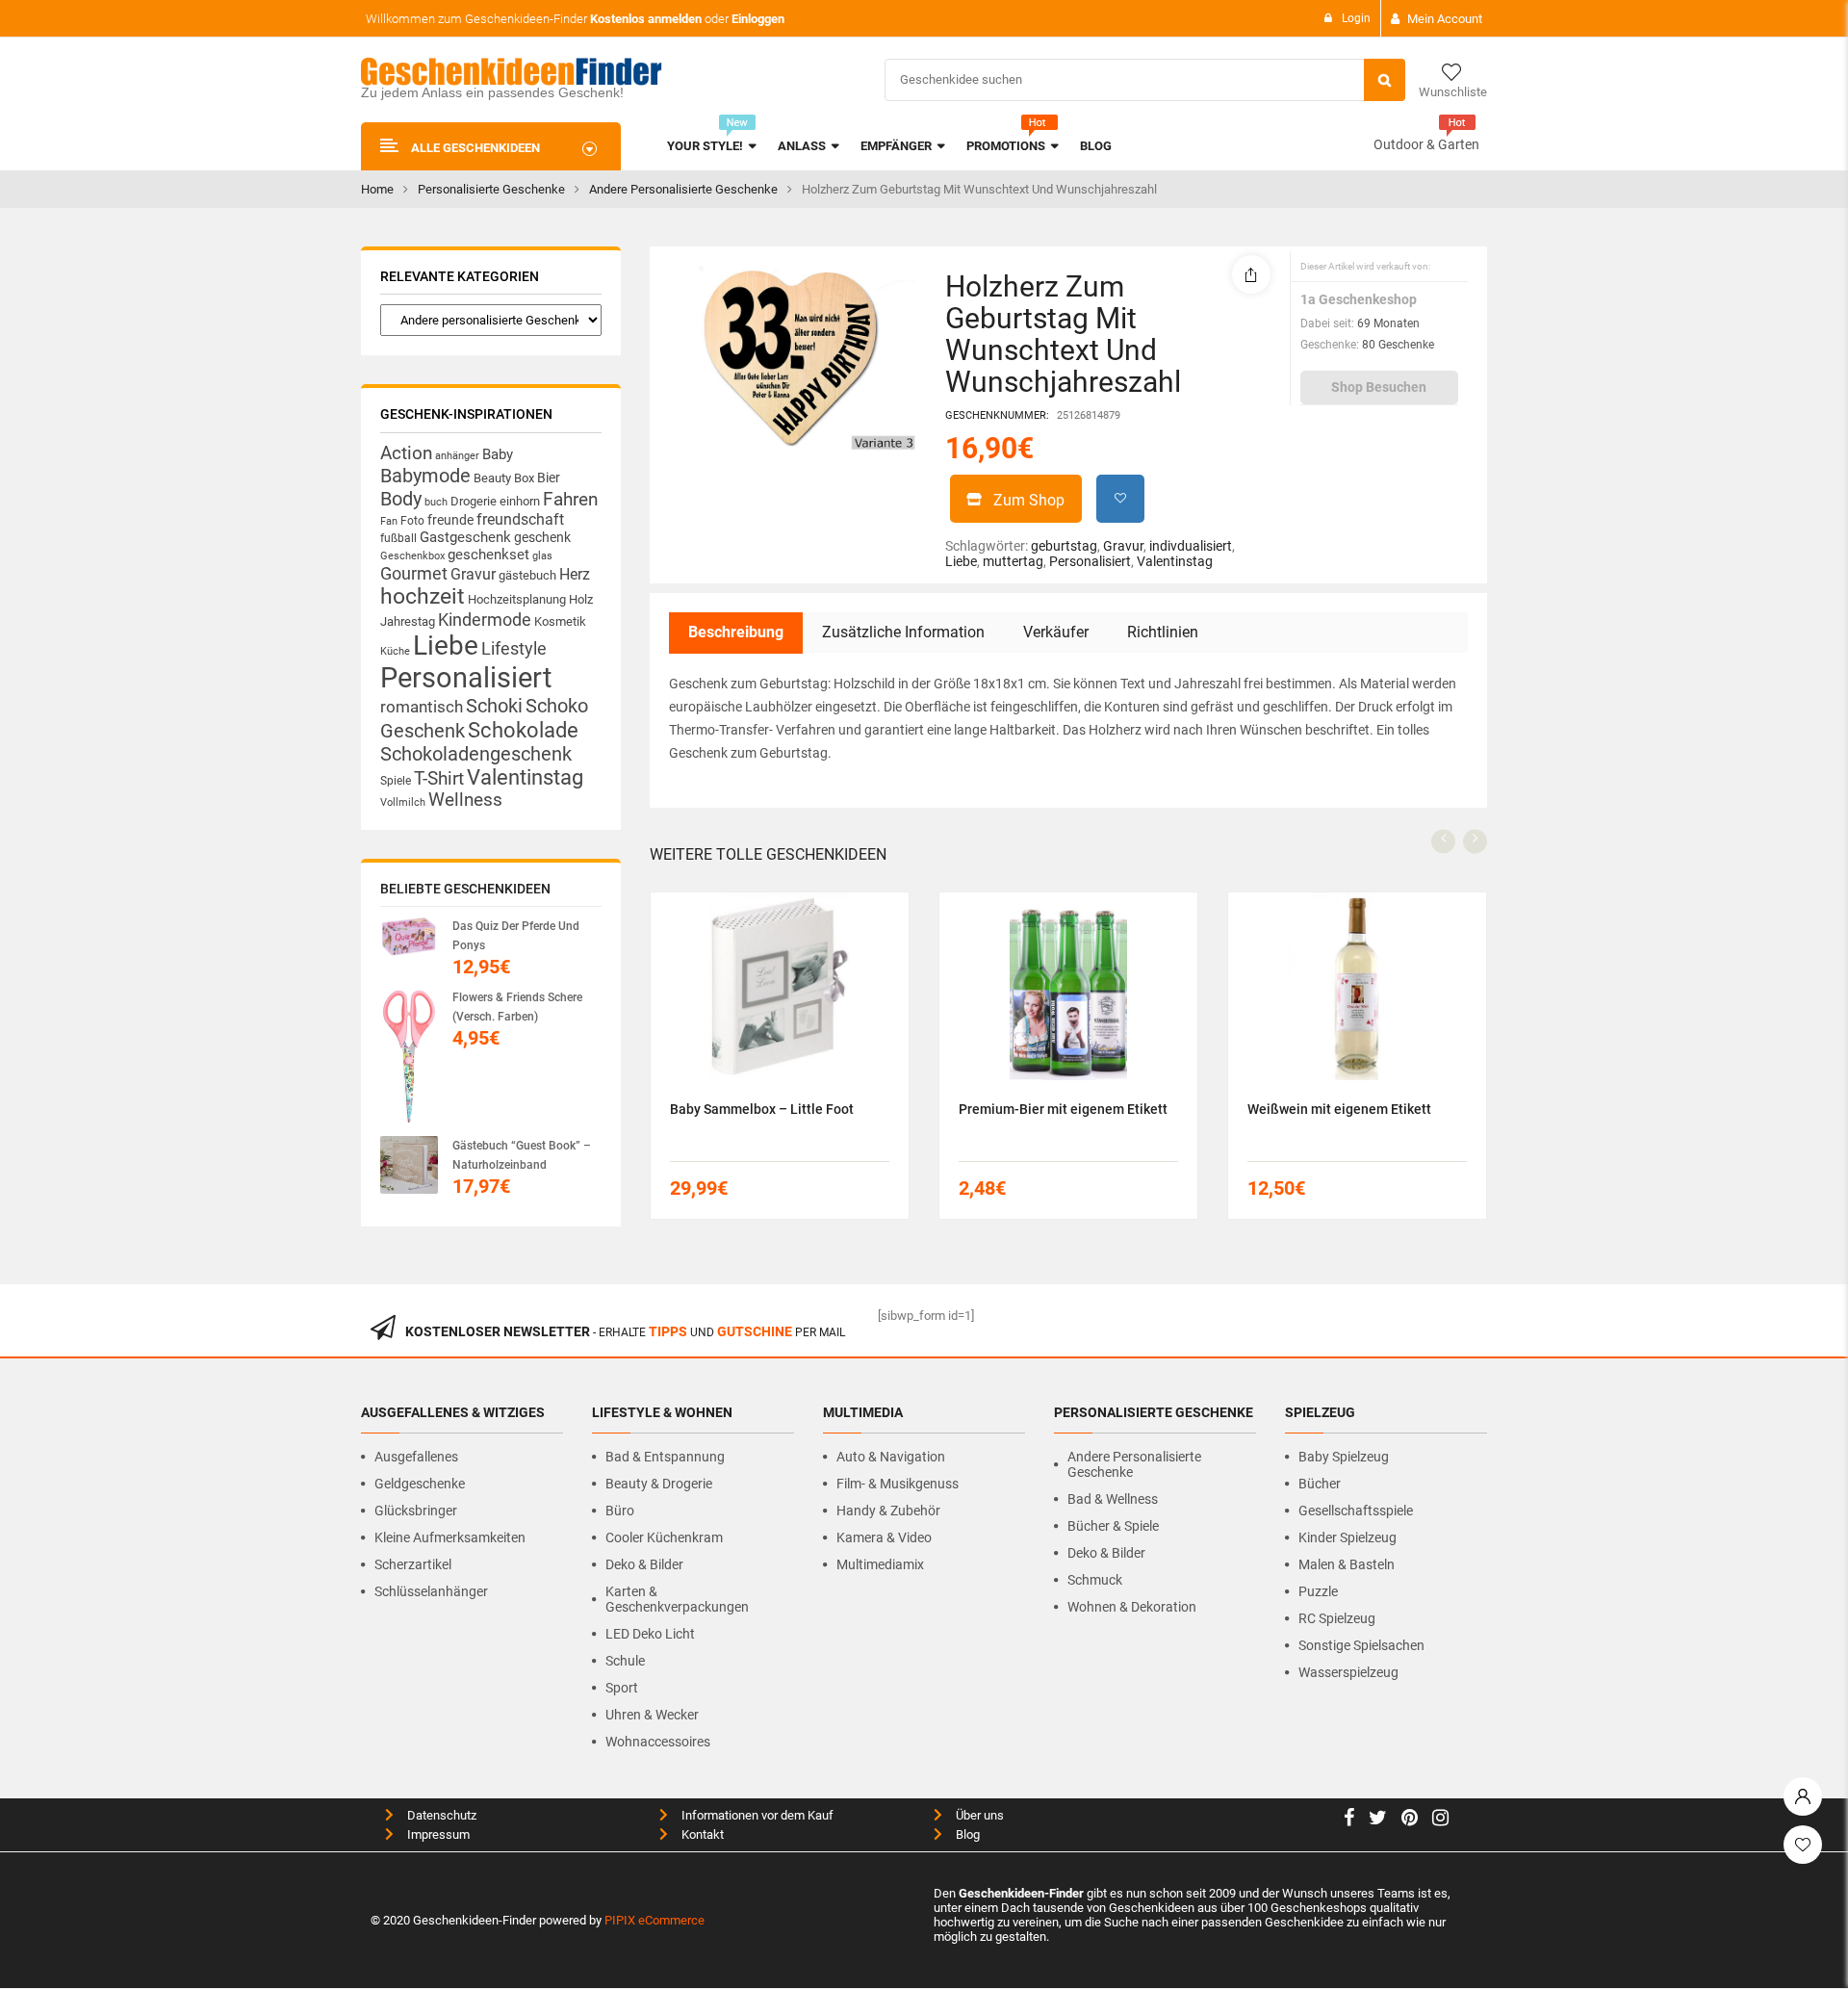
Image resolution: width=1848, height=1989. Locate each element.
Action (406, 453)
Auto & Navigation (891, 1457)
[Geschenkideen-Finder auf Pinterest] (1410, 1820)
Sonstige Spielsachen (1361, 1645)
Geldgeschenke (420, 1484)
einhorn (520, 501)
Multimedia (863, 1412)
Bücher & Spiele (1113, 1526)
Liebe (446, 646)
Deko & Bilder (644, 1564)
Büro (620, 1511)
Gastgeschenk (465, 537)
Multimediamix (880, 1564)
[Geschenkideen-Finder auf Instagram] (1440, 1820)
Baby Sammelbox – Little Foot (762, 1109)
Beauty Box (504, 478)
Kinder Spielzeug (1347, 1537)
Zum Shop (1029, 500)
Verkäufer (1056, 632)
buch (436, 502)
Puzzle (1318, 1591)
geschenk (542, 537)
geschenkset (488, 555)
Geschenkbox (412, 556)
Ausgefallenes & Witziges (453, 1412)
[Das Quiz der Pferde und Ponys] (409, 937)
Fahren (570, 500)
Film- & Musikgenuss (898, 1484)
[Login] (1803, 1792)
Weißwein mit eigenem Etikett (1339, 1109)
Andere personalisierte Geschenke (683, 189)
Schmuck (1095, 1580)
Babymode (425, 476)
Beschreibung (736, 632)
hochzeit (423, 596)
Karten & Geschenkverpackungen (677, 1599)
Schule (625, 1661)
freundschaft (520, 519)
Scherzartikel (413, 1564)
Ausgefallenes (416, 1457)
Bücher (1320, 1484)
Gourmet (414, 573)
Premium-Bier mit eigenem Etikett (1063, 1109)
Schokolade (523, 730)
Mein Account (1445, 19)
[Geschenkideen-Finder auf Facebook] (1349, 1820)
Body (401, 499)
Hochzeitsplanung (517, 599)
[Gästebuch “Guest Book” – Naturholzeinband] (409, 1165)
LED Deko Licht (650, 1634)
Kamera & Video (884, 1537)
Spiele (396, 781)
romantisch (422, 707)
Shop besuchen (1379, 387)
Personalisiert (466, 678)
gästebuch (527, 575)
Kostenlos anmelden (646, 19)
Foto (412, 520)
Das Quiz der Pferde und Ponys (516, 936)
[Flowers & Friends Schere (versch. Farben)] (409, 1057)
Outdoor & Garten (1426, 144)
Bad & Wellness (1113, 1499)
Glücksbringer (416, 1511)
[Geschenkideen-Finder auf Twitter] (1378, 1820)
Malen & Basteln (1347, 1564)
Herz (575, 574)
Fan (389, 521)
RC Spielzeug (1337, 1618)
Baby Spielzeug (1344, 1457)
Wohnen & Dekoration (1132, 1607)
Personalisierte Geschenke (491, 189)
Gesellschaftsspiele (1356, 1511)
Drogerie (474, 501)
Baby (498, 454)
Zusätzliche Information (903, 632)
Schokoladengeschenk (476, 754)
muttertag (1013, 561)
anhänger (457, 456)
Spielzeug (1320, 1412)
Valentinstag (525, 777)
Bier (549, 478)
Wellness (465, 800)
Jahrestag (408, 621)
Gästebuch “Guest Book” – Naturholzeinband (522, 1155)
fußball (398, 538)
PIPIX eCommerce (654, 1920)
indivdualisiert (1191, 546)
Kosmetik (560, 621)
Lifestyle (514, 648)
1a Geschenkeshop (1359, 299)
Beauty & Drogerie (659, 1484)
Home (377, 189)
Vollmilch (403, 802)
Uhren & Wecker (652, 1715)
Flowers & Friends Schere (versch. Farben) (517, 1007)
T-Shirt (439, 779)
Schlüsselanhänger (431, 1591)
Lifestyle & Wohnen (662, 1412)
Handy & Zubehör (888, 1511)
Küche (395, 651)
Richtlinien (1163, 632)
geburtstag (1064, 546)
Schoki (494, 706)
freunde (450, 520)
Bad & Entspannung (665, 1457)
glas (542, 556)
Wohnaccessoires (658, 1742)
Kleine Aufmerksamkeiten (450, 1537)
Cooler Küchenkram (664, 1537)
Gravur (473, 574)
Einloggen (758, 19)
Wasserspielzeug (1348, 1672)
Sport (622, 1688)
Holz (581, 599)
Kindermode (485, 620)
